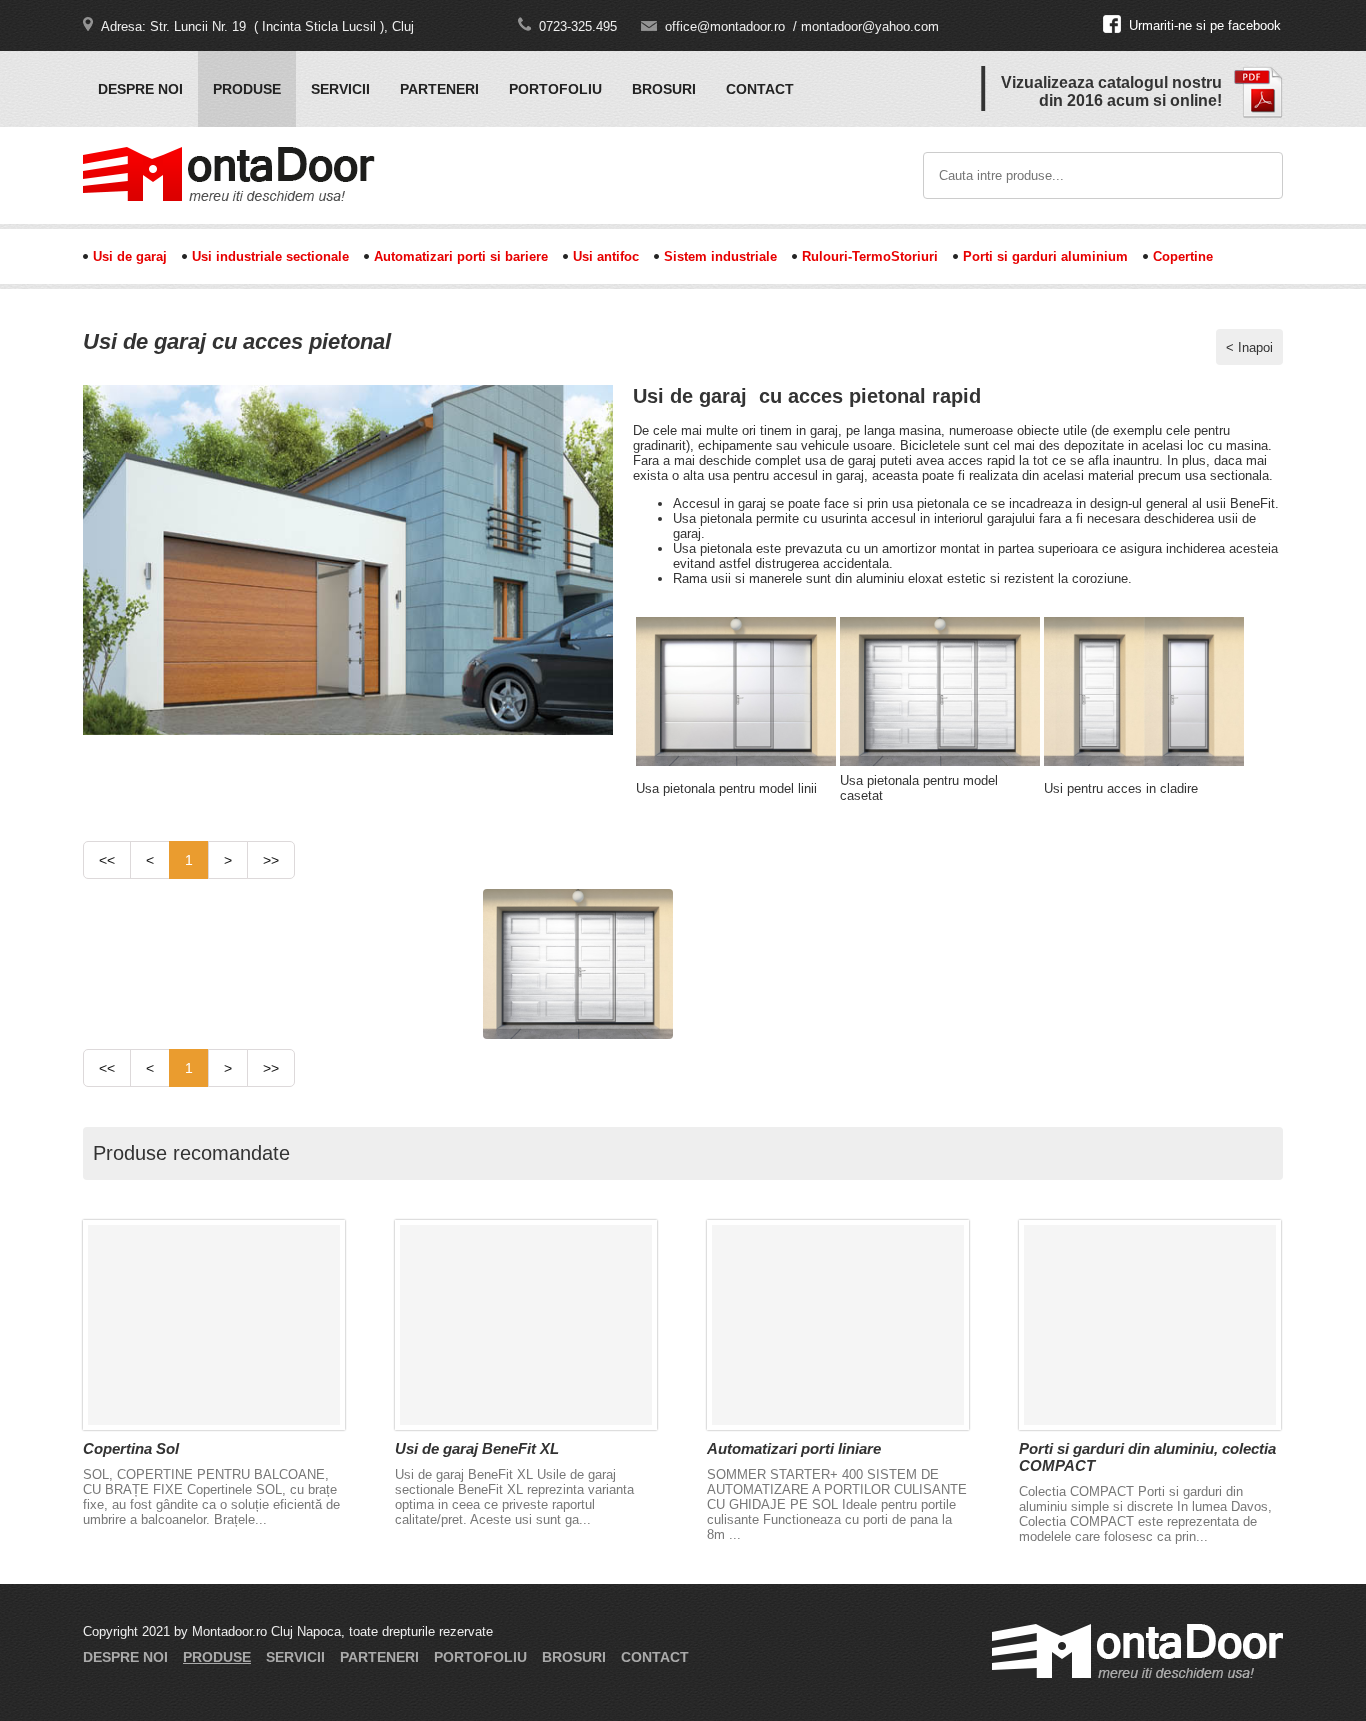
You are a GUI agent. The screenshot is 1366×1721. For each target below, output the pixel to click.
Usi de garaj (130, 256)
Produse (247, 89)
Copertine (1183, 256)
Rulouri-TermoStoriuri (870, 256)
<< (107, 860)
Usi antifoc (606, 256)
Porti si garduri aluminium (1045, 256)
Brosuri (664, 89)
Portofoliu (555, 89)
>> (271, 860)
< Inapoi (1249, 347)
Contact (760, 89)
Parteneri (439, 89)
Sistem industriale (720, 256)
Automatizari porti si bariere (461, 256)
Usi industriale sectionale (270, 256)
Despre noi (140, 89)
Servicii (340, 89)
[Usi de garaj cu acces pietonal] (348, 730)
